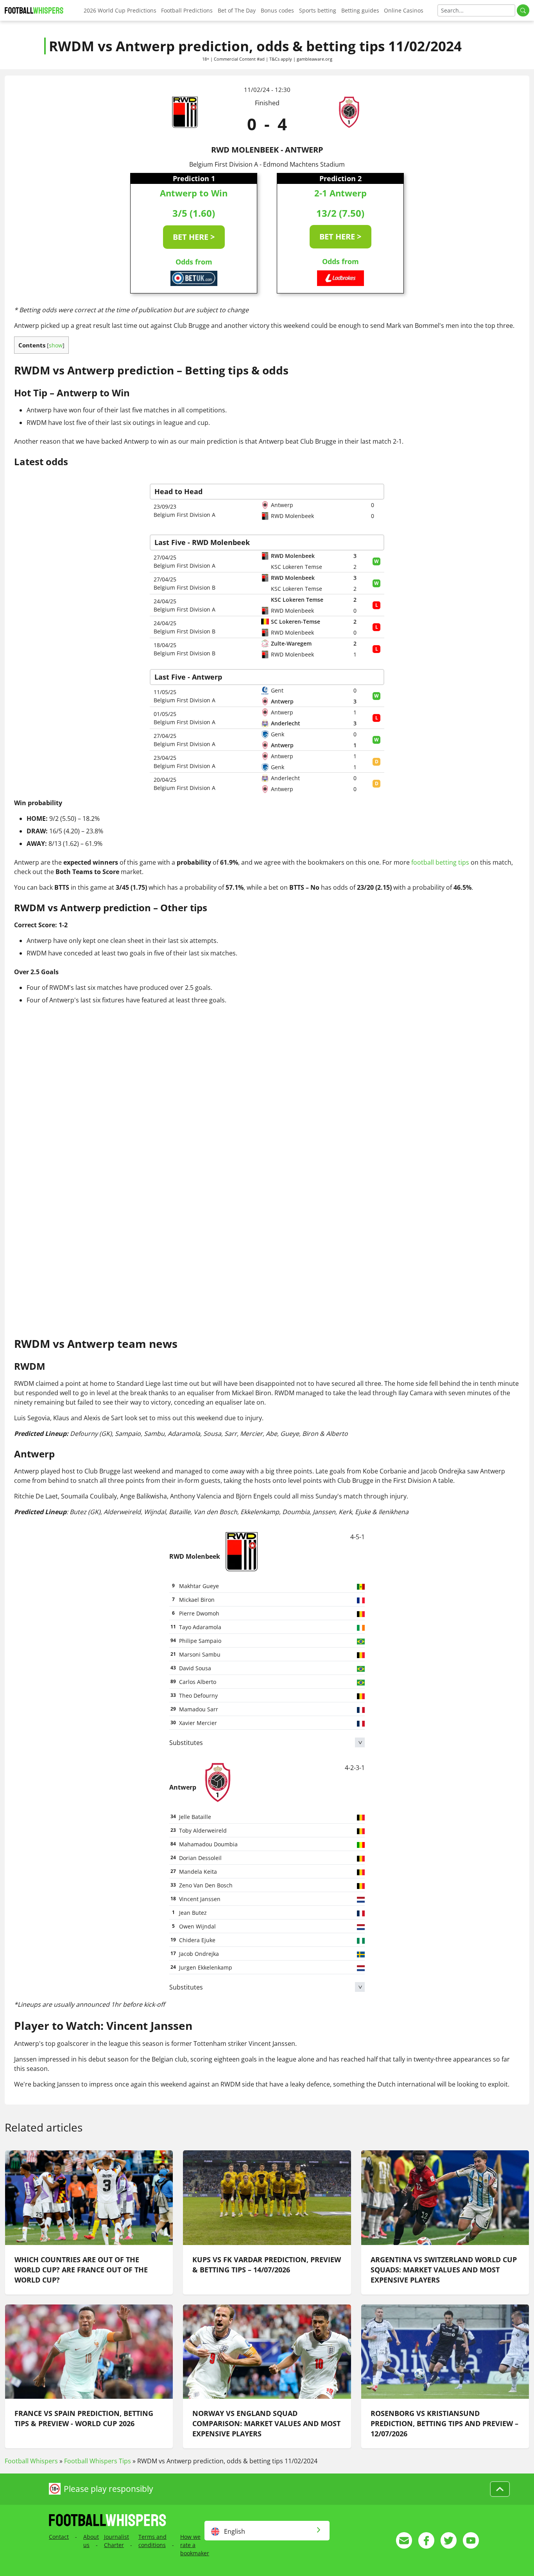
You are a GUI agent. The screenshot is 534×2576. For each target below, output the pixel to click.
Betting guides (360, 10)
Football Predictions (187, 10)
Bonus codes (277, 10)
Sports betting (318, 10)
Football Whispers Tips (98, 2461)
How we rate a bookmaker (195, 2545)
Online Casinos (404, 10)
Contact (59, 2537)
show (56, 345)
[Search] (523, 10)
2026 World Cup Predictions (120, 10)
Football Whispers (31, 2461)
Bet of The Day (237, 10)
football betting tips (440, 862)
